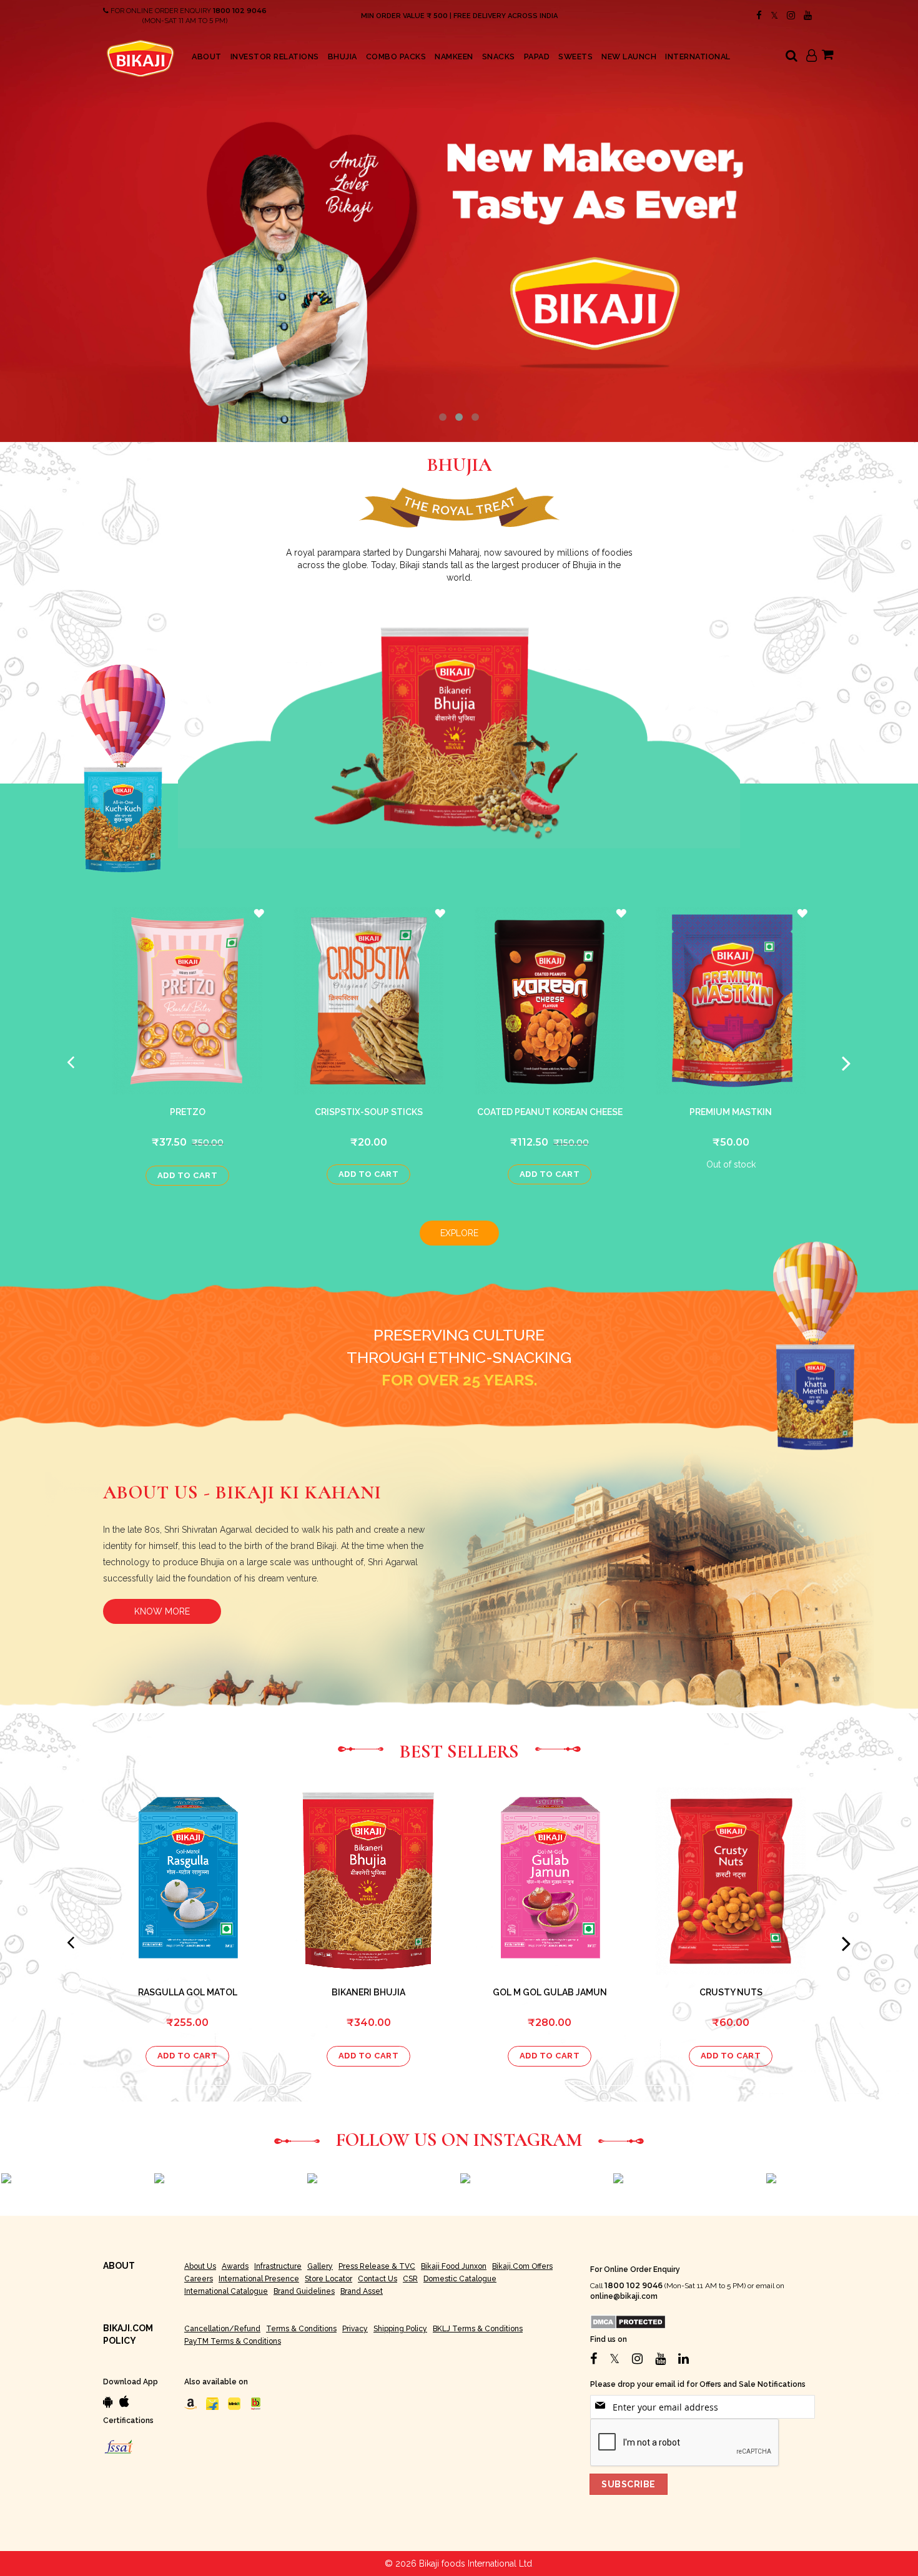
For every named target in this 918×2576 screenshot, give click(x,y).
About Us (200, 2266)
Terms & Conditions (301, 2329)
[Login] (812, 57)
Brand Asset (362, 2291)
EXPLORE (459, 1233)
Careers (199, 2279)
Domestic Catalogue (460, 2279)
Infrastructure (278, 2266)
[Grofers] (234, 2404)
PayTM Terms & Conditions (233, 2341)
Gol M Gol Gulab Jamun (550, 1992)
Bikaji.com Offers (522, 2266)
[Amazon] (190, 2404)
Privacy (355, 2329)
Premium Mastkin (731, 1112)
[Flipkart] (212, 2404)
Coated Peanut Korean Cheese (550, 1112)
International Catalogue (226, 2291)
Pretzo (188, 1112)
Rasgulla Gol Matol (188, 1992)
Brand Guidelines (304, 2291)
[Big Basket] (256, 2404)
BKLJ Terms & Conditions (478, 2329)
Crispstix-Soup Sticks (369, 1112)
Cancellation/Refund (222, 2329)
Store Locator (328, 2279)
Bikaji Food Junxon (454, 2266)
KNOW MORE (162, 1611)
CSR (410, 2279)
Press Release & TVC (377, 2266)
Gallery (320, 2266)
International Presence (259, 2279)
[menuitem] (207, 57)
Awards (235, 2266)
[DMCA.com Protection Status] (628, 2321)
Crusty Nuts (731, 1992)
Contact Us (378, 2279)
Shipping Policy (400, 2329)
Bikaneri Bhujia (368, 1992)
